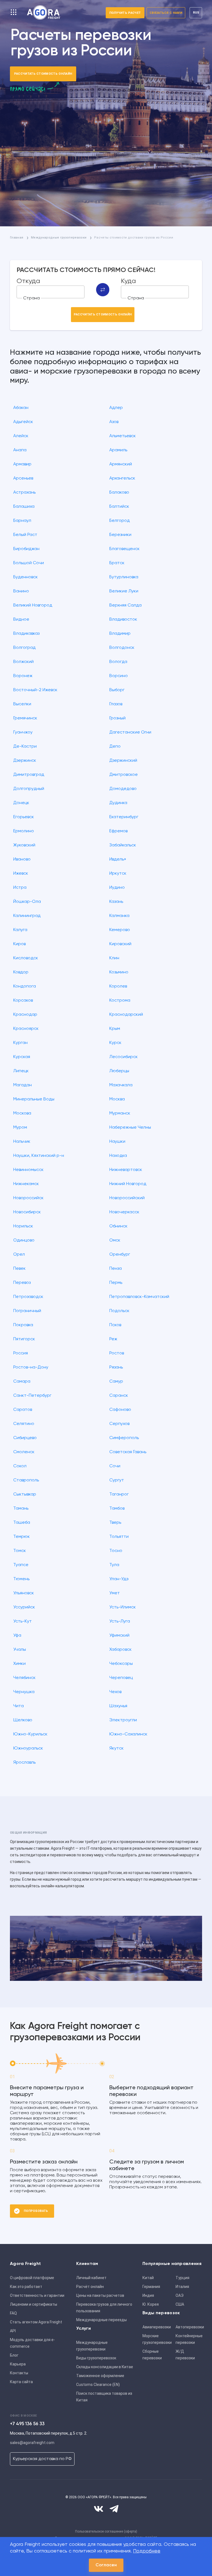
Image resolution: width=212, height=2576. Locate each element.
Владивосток (123, 620)
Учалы (20, 1650)
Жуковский (24, 845)
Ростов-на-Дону (31, 1367)
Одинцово (24, 1240)
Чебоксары (121, 1664)
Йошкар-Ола (27, 902)
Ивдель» (118, 859)
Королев (118, 986)
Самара (22, 1382)
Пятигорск (24, 1339)
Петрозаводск (28, 1297)
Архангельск (122, 478)
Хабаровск (120, 1650)
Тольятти (119, 1537)
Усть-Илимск (123, 1607)
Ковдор (21, 972)
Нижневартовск (126, 1170)
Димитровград (29, 775)
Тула (114, 1565)
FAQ (13, 2313)
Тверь (115, 1523)
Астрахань (24, 493)
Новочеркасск (124, 1212)
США (180, 2304)
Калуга (20, 930)
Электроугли (123, 1720)
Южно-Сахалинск (128, 1734)
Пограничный (27, 1311)
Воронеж (23, 676)
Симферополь (124, 1438)
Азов (114, 422)
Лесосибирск (124, 1057)
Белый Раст (25, 535)
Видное (21, 620)
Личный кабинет (91, 2278)
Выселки (22, 704)
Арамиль (118, 450)
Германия (151, 2287)
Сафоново (120, 1410)
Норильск (23, 1226)
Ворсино (119, 676)
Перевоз (22, 1283)
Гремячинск (25, 718)
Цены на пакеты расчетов (100, 2295)
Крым (115, 1029)
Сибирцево (25, 1438)
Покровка (23, 1325)
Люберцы (119, 1071)
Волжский (23, 662)
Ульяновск (24, 1593)
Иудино (117, 888)
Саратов (23, 1410)
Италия (182, 2287)
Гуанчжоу (23, 732)
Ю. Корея (151, 2304)
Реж (113, 1339)
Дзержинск (25, 761)
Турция (182, 2278)
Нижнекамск (26, 1184)
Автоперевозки (190, 2327)
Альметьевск (123, 436)
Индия (148, 2295)
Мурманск (120, 1113)
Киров (19, 944)
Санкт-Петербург (32, 1396)
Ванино (21, 591)
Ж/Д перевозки (185, 2355)
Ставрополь (26, 1480)
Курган (20, 1043)
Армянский (121, 464)
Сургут (117, 1480)
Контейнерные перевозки (189, 2339)
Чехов (115, 1692)
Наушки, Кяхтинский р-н (39, 1156)
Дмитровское (124, 775)
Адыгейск (23, 422)
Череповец (121, 1678)
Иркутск (118, 874)
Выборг (117, 690)
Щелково (23, 1720)
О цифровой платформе (32, 2278)
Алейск (21, 436)
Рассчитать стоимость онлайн (43, 74)
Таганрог (119, 1494)
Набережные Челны (130, 1128)
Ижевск (21, 874)
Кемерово (120, 930)
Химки (19, 1664)
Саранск (119, 1396)
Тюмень (21, 1579)
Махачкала (121, 1085)
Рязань (116, 1367)
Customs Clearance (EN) (98, 2385)
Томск (20, 1551)
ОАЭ (180, 2295)
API (13, 2331)
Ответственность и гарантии (37, 2295)
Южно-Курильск (30, 1734)
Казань (116, 902)
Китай (148, 2278)
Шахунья (118, 1706)
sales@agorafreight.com (32, 2443)
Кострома (120, 1001)
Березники (120, 535)
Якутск (116, 1748)
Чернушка (24, 1692)
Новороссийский (127, 1198)
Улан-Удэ (119, 1579)
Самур (116, 1382)
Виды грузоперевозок (96, 2358)
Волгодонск (122, 648)
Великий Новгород (33, 605)
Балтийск (119, 507)
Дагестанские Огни (130, 732)
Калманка (119, 916)
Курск (115, 1043)
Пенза (116, 1269)
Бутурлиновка (124, 577)
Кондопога (25, 986)
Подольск (119, 1311)
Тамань (21, 1509)
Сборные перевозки (152, 2355)
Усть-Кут (22, 1621)
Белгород (120, 521)
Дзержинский (123, 761)
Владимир (120, 634)
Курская (22, 1057)
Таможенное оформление (100, 2376)
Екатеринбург (124, 817)
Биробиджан (26, 549)
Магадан (22, 1085)
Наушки (117, 1142)
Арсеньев (23, 478)
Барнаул (22, 521)
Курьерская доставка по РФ (42, 2459)
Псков (115, 1325)
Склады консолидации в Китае (105, 2367)
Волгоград (24, 648)
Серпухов (119, 1424)
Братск (117, 563)
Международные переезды (101, 2320)
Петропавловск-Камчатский (139, 1297)
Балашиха (24, 507)
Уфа (17, 1636)
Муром (20, 1128)
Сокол (20, 1466)
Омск (115, 1240)
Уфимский (119, 1636)
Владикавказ (26, 634)
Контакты (19, 2373)
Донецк (21, 803)
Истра (20, 888)
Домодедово (123, 789)
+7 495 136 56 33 (27, 2424)
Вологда (118, 662)
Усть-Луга (120, 1621)
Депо (115, 747)
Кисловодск (26, 958)
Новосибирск (27, 1212)
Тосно (116, 1551)
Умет (115, 1593)
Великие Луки (124, 591)
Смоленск (24, 1452)
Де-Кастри (25, 747)
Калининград (27, 916)
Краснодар (25, 1015)
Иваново (22, 859)
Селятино (24, 1424)
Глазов (116, 704)
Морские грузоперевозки (157, 2339)
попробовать (36, 2211)
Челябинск (24, 1678)
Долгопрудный (29, 789)
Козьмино (119, 972)
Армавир (22, 464)
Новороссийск (28, 1198)
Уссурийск (24, 1607)
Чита (18, 1706)
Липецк (21, 1071)
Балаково (119, 493)
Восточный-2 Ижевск (35, 690)
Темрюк (22, 1537)
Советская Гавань (128, 1452)
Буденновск (26, 577)
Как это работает (26, 2287)
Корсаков (23, 1001)
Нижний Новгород (128, 1184)
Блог (14, 2355)
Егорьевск (24, 817)
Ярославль (24, 1763)
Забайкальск (123, 845)
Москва (117, 1099)
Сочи (115, 1466)
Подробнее (147, 2551)
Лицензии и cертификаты (34, 2304)
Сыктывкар (25, 1494)
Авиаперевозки (157, 2327)
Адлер (116, 408)
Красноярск (26, 1029)
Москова (22, 1113)
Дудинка (118, 803)
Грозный (117, 718)
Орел (19, 1255)
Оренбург (120, 1255)
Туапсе (21, 1565)
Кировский (120, 944)
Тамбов (117, 1509)
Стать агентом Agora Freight (36, 2322)
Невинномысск (28, 1170)
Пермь (116, 1283)
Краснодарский (126, 1015)
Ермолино (24, 831)
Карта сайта (21, 2382)
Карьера (18, 2364)
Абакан (21, 408)
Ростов (117, 1353)
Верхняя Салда (125, 605)
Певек (19, 1269)
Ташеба (22, 1523)
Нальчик (22, 1142)
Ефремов (118, 831)
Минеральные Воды (34, 1099)
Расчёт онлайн (90, 2287)
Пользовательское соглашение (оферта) (106, 2531)
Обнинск (118, 1226)
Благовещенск (124, 549)
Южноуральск (28, 1748)
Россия (21, 1353)
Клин (114, 958)
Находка (118, 1156)
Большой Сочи (29, 563)
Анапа (20, 450)
